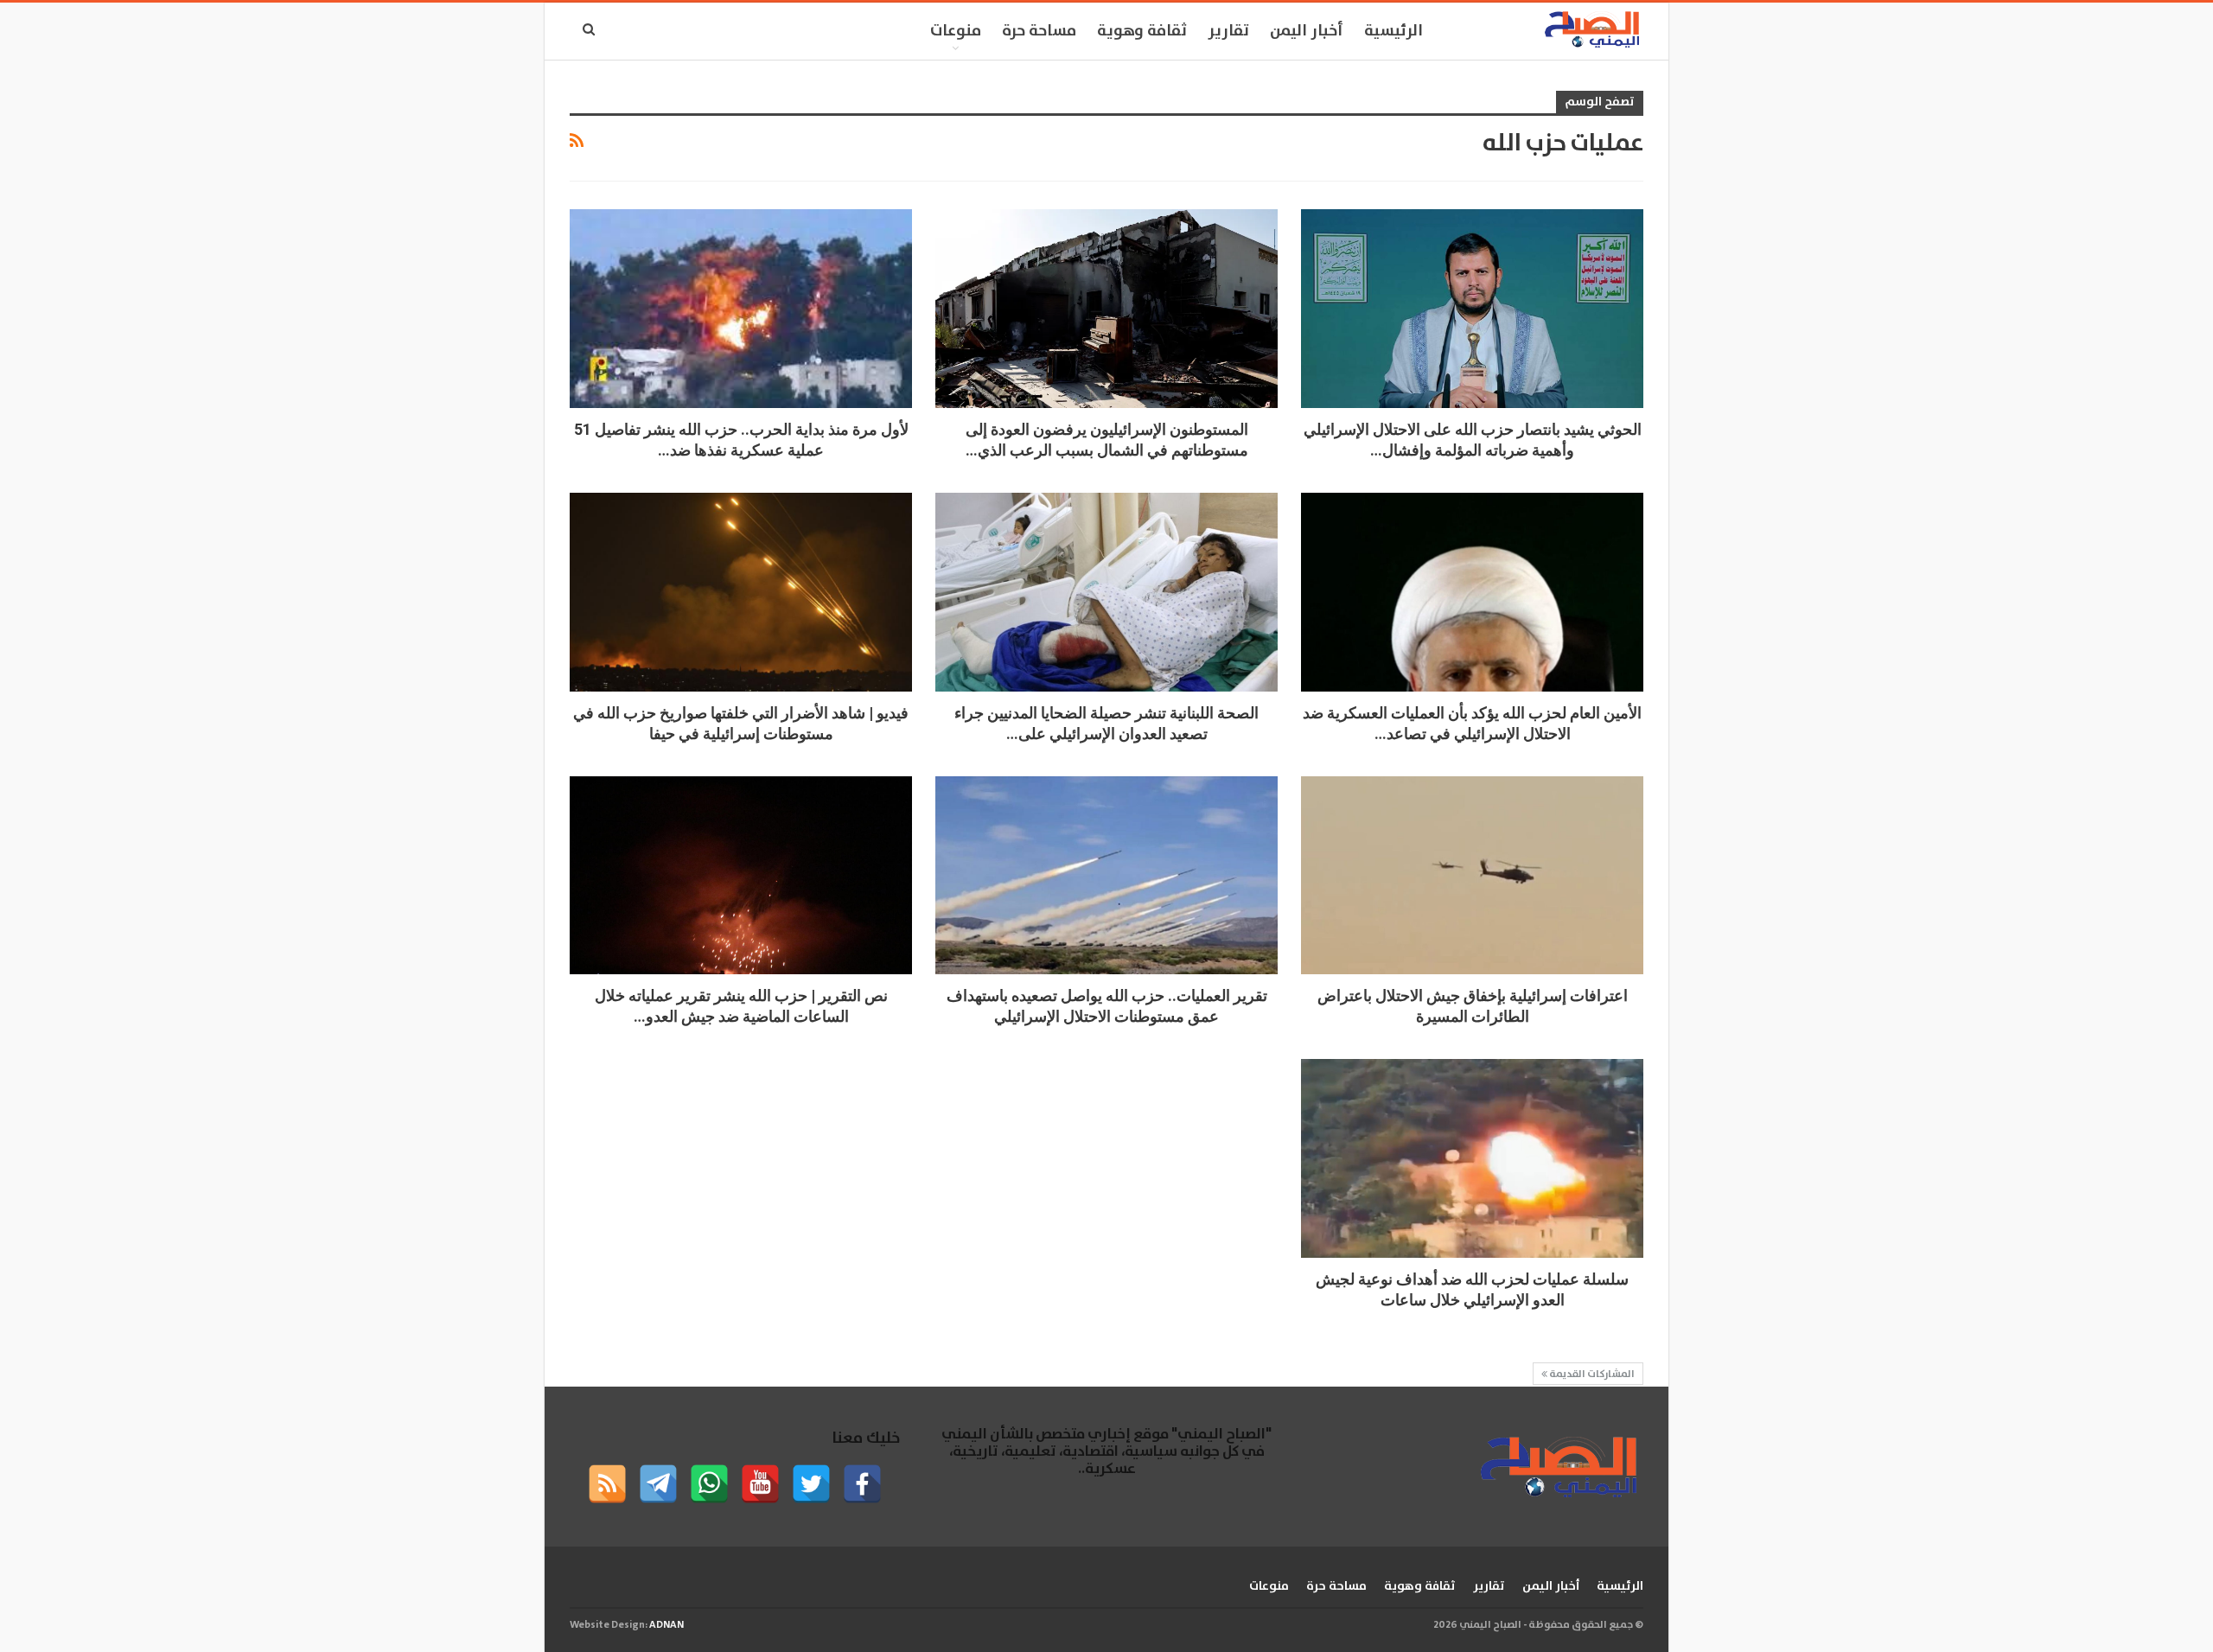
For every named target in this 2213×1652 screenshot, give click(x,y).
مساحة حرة (1039, 31)
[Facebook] (862, 1484)
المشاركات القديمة (1591, 1374)
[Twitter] (811, 1484)
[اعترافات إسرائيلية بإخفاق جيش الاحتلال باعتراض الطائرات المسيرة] (1472, 876)
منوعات (956, 31)
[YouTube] (760, 1484)
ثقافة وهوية (1142, 31)
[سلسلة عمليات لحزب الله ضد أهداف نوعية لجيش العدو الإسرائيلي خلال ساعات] (1472, 1158)
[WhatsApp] (709, 1484)
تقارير (1228, 31)
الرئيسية (1393, 31)
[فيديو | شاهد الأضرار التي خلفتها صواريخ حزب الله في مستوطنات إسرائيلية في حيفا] (741, 592)
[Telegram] (658, 1484)
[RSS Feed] (607, 1484)
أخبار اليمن (1307, 31)
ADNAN (666, 1625)
